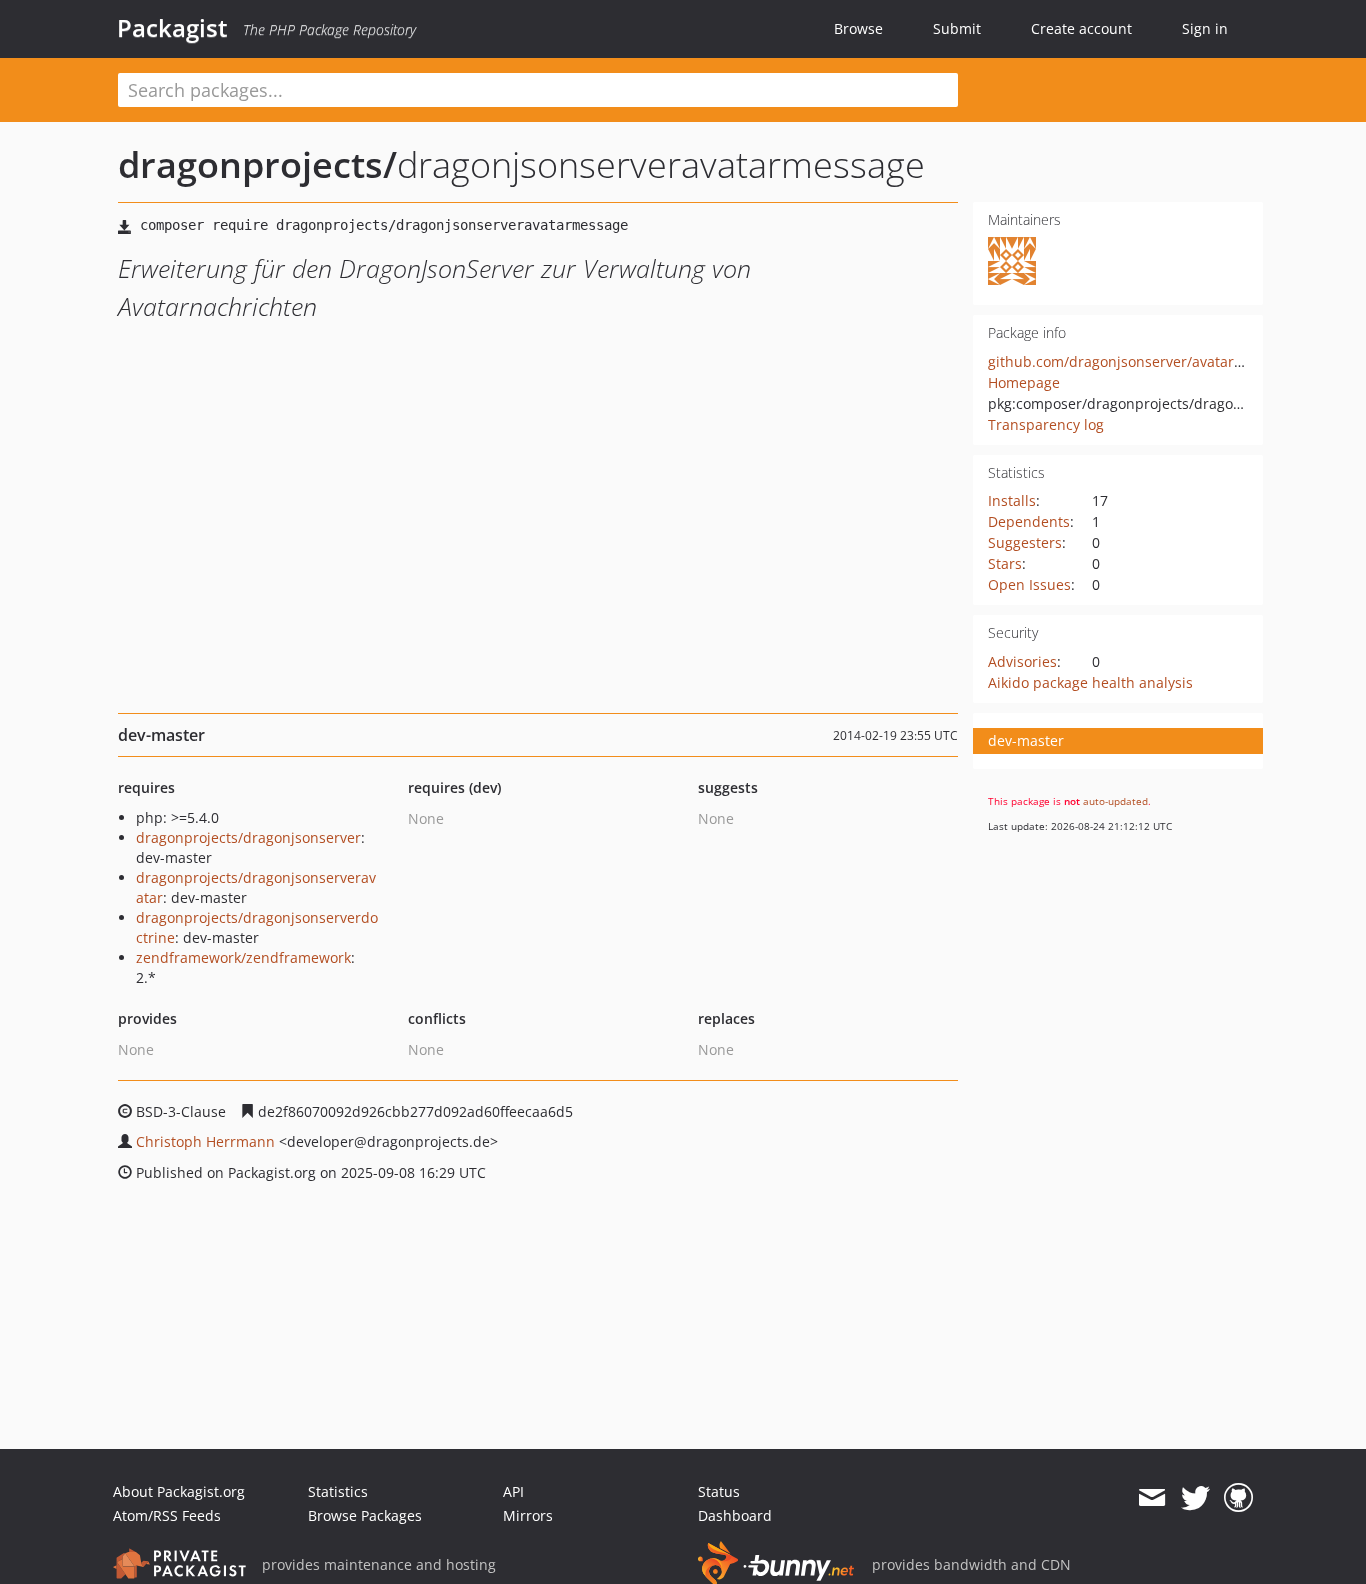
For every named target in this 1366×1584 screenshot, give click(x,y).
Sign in (1205, 28)
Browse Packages (365, 1515)
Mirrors (528, 1515)
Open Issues (1029, 584)
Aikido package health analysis (1090, 682)
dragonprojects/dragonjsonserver (248, 837)
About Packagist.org (179, 1491)
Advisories (1022, 661)
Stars (1005, 563)
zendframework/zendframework (243, 957)
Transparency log (1046, 424)
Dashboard (735, 1515)
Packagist (172, 28)
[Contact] (1151, 1498)
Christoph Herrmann (205, 1141)
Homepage (1024, 382)
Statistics (338, 1491)
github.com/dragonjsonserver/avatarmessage (1140, 361)
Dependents (1029, 521)
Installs (1012, 500)
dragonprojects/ (257, 164)
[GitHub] (1238, 1498)
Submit (957, 28)
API (513, 1491)
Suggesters (1025, 542)
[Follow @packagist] (1195, 1498)
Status (719, 1491)
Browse (858, 28)
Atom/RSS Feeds (167, 1515)
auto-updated (1115, 801)
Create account (1081, 28)
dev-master (1026, 740)
